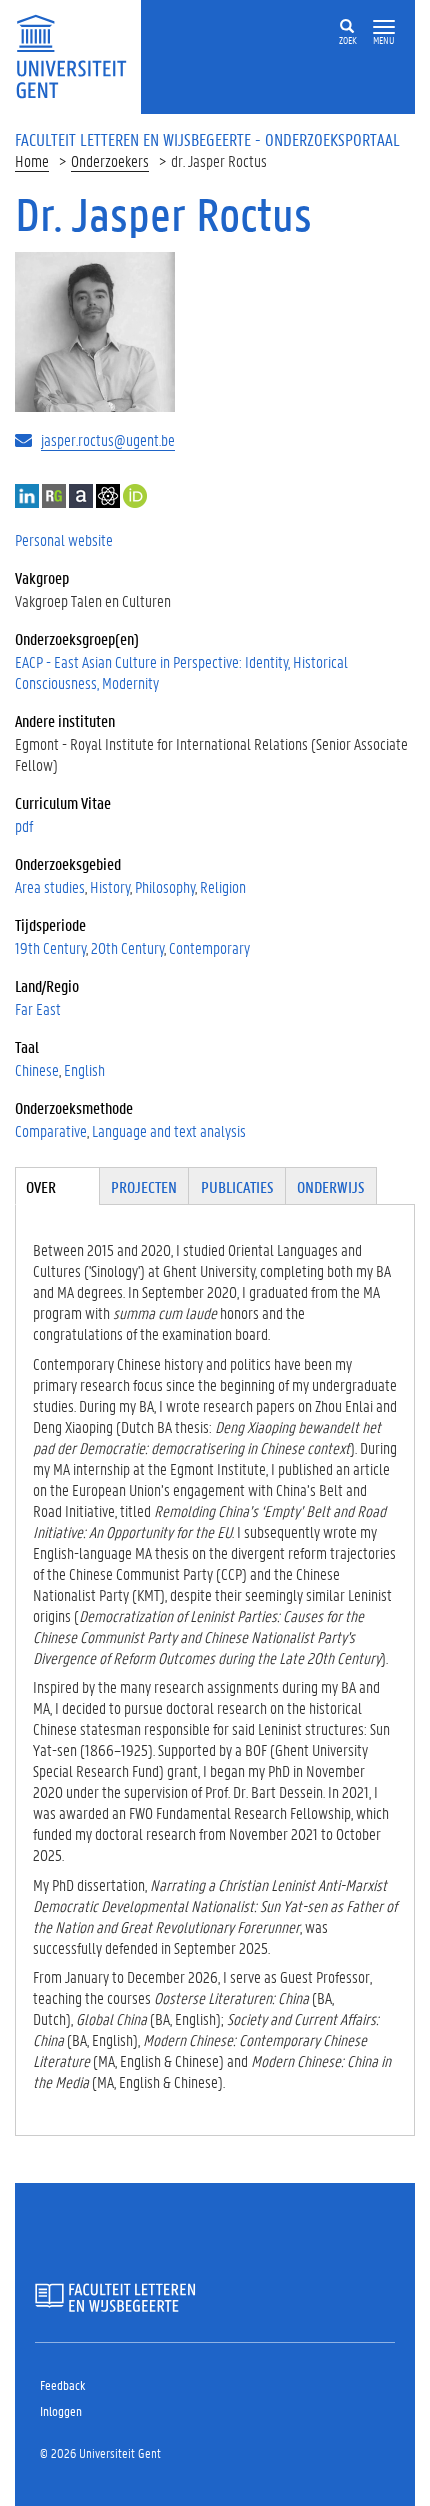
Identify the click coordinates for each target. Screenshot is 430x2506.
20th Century (127, 947)
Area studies (50, 886)
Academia (81, 496)
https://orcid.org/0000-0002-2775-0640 (135, 496)
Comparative (51, 1130)
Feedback (62, 2384)
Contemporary (209, 947)
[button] (384, 27)
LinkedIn (27, 496)
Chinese (37, 1069)
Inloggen (61, 2410)
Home (32, 160)
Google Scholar (108, 496)
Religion (223, 886)
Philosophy (165, 886)
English (84, 1069)
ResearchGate (54, 496)
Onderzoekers (110, 160)
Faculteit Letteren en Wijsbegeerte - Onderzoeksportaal (207, 139)
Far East (38, 1008)
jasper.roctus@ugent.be (108, 439)
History (110, 886)
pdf (24, 825)
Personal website (64, 539)
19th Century (50, 947)
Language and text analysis (169, 1130)
